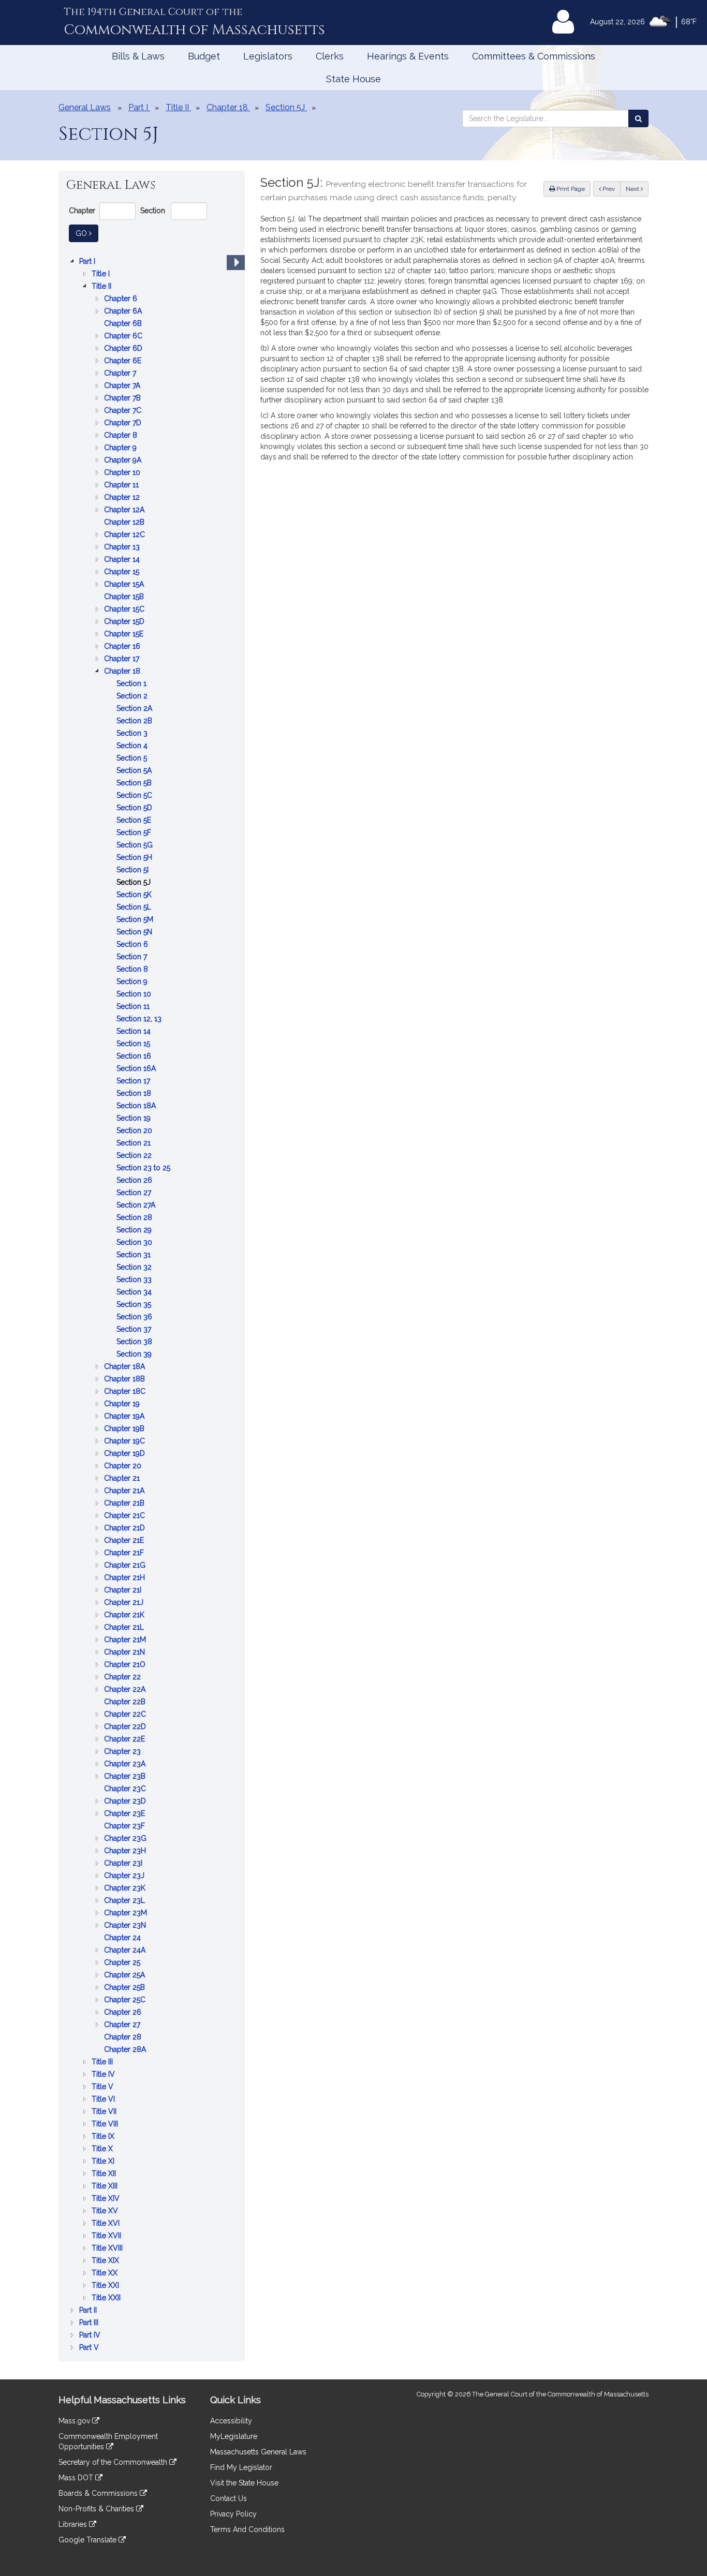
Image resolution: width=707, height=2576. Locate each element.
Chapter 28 (124, 2038)
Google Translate (89, 2540)
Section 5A (135, 771)
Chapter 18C (126, 1392)
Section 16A (137, 1069)
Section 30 (135, 1243)
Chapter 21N (126, 1653)
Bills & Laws (138, 56)
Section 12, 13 (140, 1019)
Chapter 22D (126, 1727)
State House (353, 79)
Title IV (104, 2075)
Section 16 (135, 1057)
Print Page (570, 189)
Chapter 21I (124, 1591)
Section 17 (134, 1082)
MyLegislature (234, 2436)
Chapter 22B (126, 1702)
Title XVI (107, 2224)
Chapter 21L (125, 1628)
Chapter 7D (124, 423)
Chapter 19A (125, 1417)
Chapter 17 (123, 659)
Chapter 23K (126, 1889)
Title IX (104, 2137)
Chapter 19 (123, 1404)
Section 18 (135, 1094)
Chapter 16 (123, 647)
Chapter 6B (124, 324)
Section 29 (135, 1231)
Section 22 (135, 1156)
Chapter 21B (125, 1504)
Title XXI (106, 2286)
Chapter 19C (126, 1442)
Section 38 (135, 1342)
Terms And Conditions (247, 2529)
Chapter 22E (126, 1740)
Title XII (105, 2174)
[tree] (152, 1304)
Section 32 (135, 1268)
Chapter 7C (124, 411)
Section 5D (135, 808)
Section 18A (137, 1106)
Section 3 (133, 734)
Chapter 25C (126, 2000)
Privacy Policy (233, 2514)
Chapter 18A (126, 1367)
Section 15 (134, 1044)
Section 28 (135, 1218)
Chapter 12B (125, 523)
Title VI (104, 2100)
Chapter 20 (124, 1466)
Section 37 (135, 1330)
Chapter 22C (126, 1715)
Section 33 (135, 1280)
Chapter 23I (124, 1864)
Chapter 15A (125, 585)
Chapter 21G (126, 1566)
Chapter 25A (126, 1976)
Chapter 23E (126, 1814)
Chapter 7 (121, 374)
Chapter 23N (126, 1926)
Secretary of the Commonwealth (114, 2462)
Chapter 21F (125, 1553)
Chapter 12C (126, 535)
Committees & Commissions (534, 56)
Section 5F (135, 833)
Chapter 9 (121, 448)
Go (87, 233)
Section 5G (136, 846)
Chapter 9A (124, 461)
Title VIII (106, 2125)
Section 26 (135, 1181)
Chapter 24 (123, 1938)
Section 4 (133, 746)
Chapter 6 (122, 299)
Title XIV (107, 2199)
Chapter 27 (123, 2025)
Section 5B (135, 784)
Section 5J (135, 883)
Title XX (106, 2274)
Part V (90, 2348)
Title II (102, 287)
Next (633, 189)
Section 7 (133, 957)
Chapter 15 (123, 572)
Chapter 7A (123, 386)
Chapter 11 (122, 486)
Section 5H (135, 858)
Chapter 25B (126, 1988)
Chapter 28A (126, 2050)
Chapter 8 (122, 436)
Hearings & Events (408, 56)
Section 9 (133, 982)
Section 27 (135, 1193)
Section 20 (135, 1131)
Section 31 (135, 1255)
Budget (204, 56)
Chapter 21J (125, 1603)
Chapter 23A (126, 1765)
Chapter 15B (125, 597)
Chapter (82, 211)
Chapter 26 (124, 2013)
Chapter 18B (126, 1380)
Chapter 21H (126, 1578)
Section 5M (136, 920)
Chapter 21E (125, 1541)
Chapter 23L (126, 1901)
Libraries (74, 2524)
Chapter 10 (123, 473)
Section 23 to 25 (144, 1168)
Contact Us (229, 2498)
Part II (89, 2311)
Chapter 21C (126, 1516)
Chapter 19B (125, 1429)
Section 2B (135, 721)
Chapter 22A (126, 1690)
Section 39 (135, 1355)
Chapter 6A (124, 312)
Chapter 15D (125, 622)
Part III (90, 2323)
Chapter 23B (126, 1777)
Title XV (106, 2212)
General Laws (85, 107)
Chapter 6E (124, 361)
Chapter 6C (124, 337)
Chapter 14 (123, 560)
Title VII (105, 2112)
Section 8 (133, 970)
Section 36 (135, 1317)
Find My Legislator (241, 2467)
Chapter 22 (123, 1678)
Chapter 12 (123, 498)
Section (153, 211)
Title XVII (107, 2236)
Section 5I (134, 870)
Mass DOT (77, 2478)
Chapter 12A (125, 510)
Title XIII (106, 2187)
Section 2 (133, 697)
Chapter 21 (123, 1479)
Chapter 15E (125, 635)
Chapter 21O (126, 1665)
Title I (102, 274)
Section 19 (135, 1119)
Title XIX (106, 2261)
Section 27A (137, 1206)
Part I (88, 262)
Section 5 (133, 759)
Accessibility (231, 2421)
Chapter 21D (126, 1529)
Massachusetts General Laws (258, 2452)
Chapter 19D (126, 1454)
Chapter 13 (123, 548)
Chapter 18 (123, 672)
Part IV (91, 2336)
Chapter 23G (126, 1839)
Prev (611, 189)
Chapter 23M (127, 1914)
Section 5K (135, 895)
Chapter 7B (123, 399)
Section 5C (135, 796)
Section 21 (135, 1144)
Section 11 (134, 1007)
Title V (104, 2087)
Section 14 (135, 1032)
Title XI (104, 2162)
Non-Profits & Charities (97, 2509)
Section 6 (133, 945)
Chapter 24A (126, 1951)
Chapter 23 (123, 1752)
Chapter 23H (126, 1851)
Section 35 (135, 1305)
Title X (103, 2149)
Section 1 (132, 684)
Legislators (268, 56)
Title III (103, 2063)
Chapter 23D (126, 1802)
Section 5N (135, 933)
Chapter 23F (126, 1827)
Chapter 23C (126, 1789)
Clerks (330, 56)
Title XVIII (108, 2249)
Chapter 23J (125, 1876)
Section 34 (135, 1293)
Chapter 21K (125, 1615)
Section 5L (135, 908)
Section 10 (135, 995)
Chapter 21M (126, 1640)
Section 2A (135, 709)
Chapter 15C (125, 610)
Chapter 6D (124, 349)
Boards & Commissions (99, 2493)
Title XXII (107, 2298)
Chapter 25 (123, 1963)
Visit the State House (244, 2483)
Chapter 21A (125, 1491)
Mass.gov (75, 2421)
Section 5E (135, 821)
